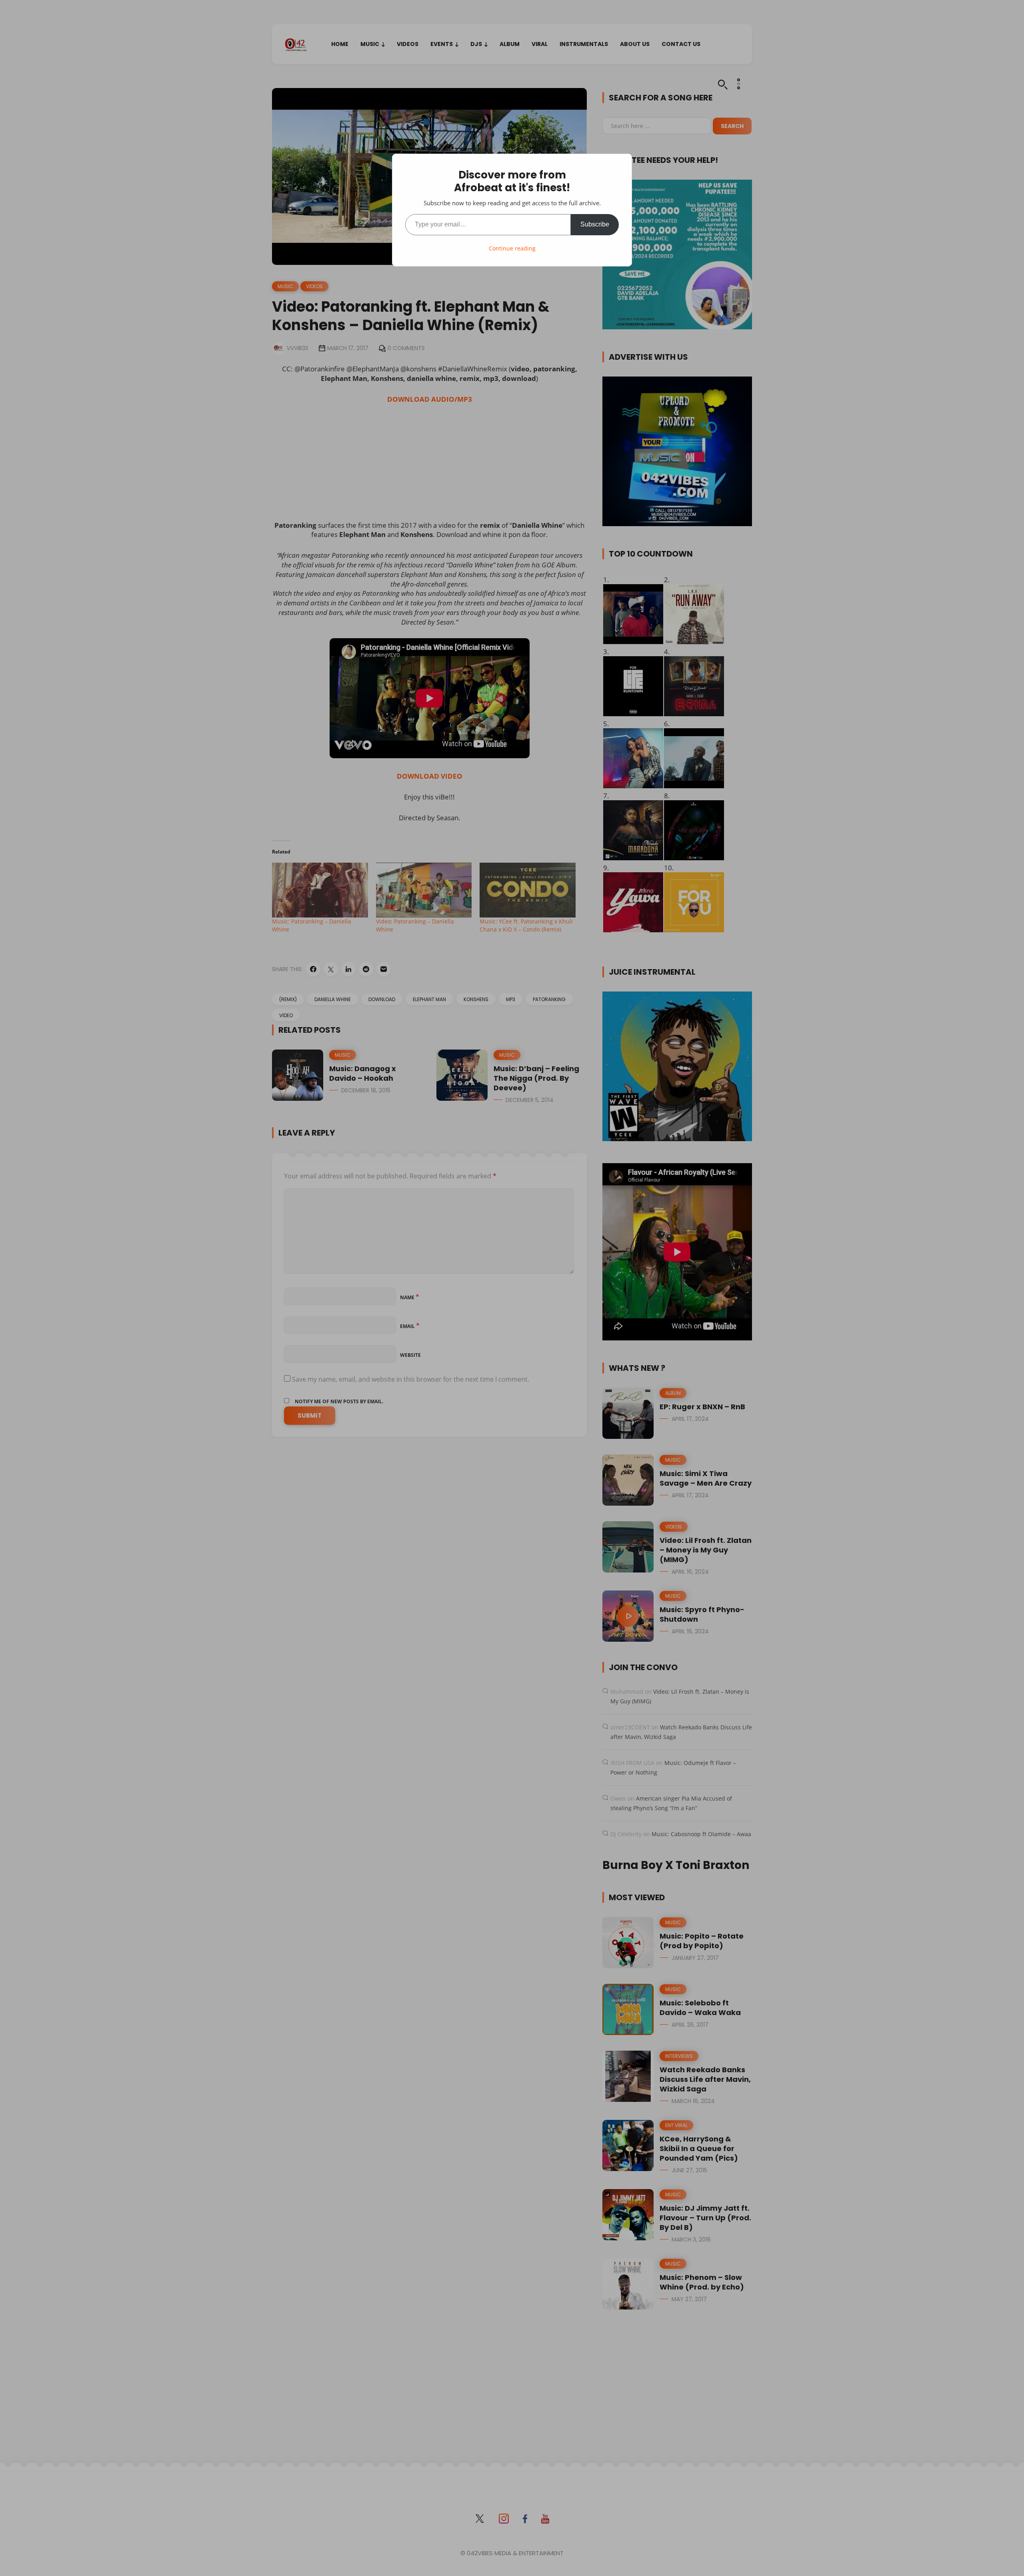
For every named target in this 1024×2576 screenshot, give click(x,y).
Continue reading (512, 248)
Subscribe (595, 224)
